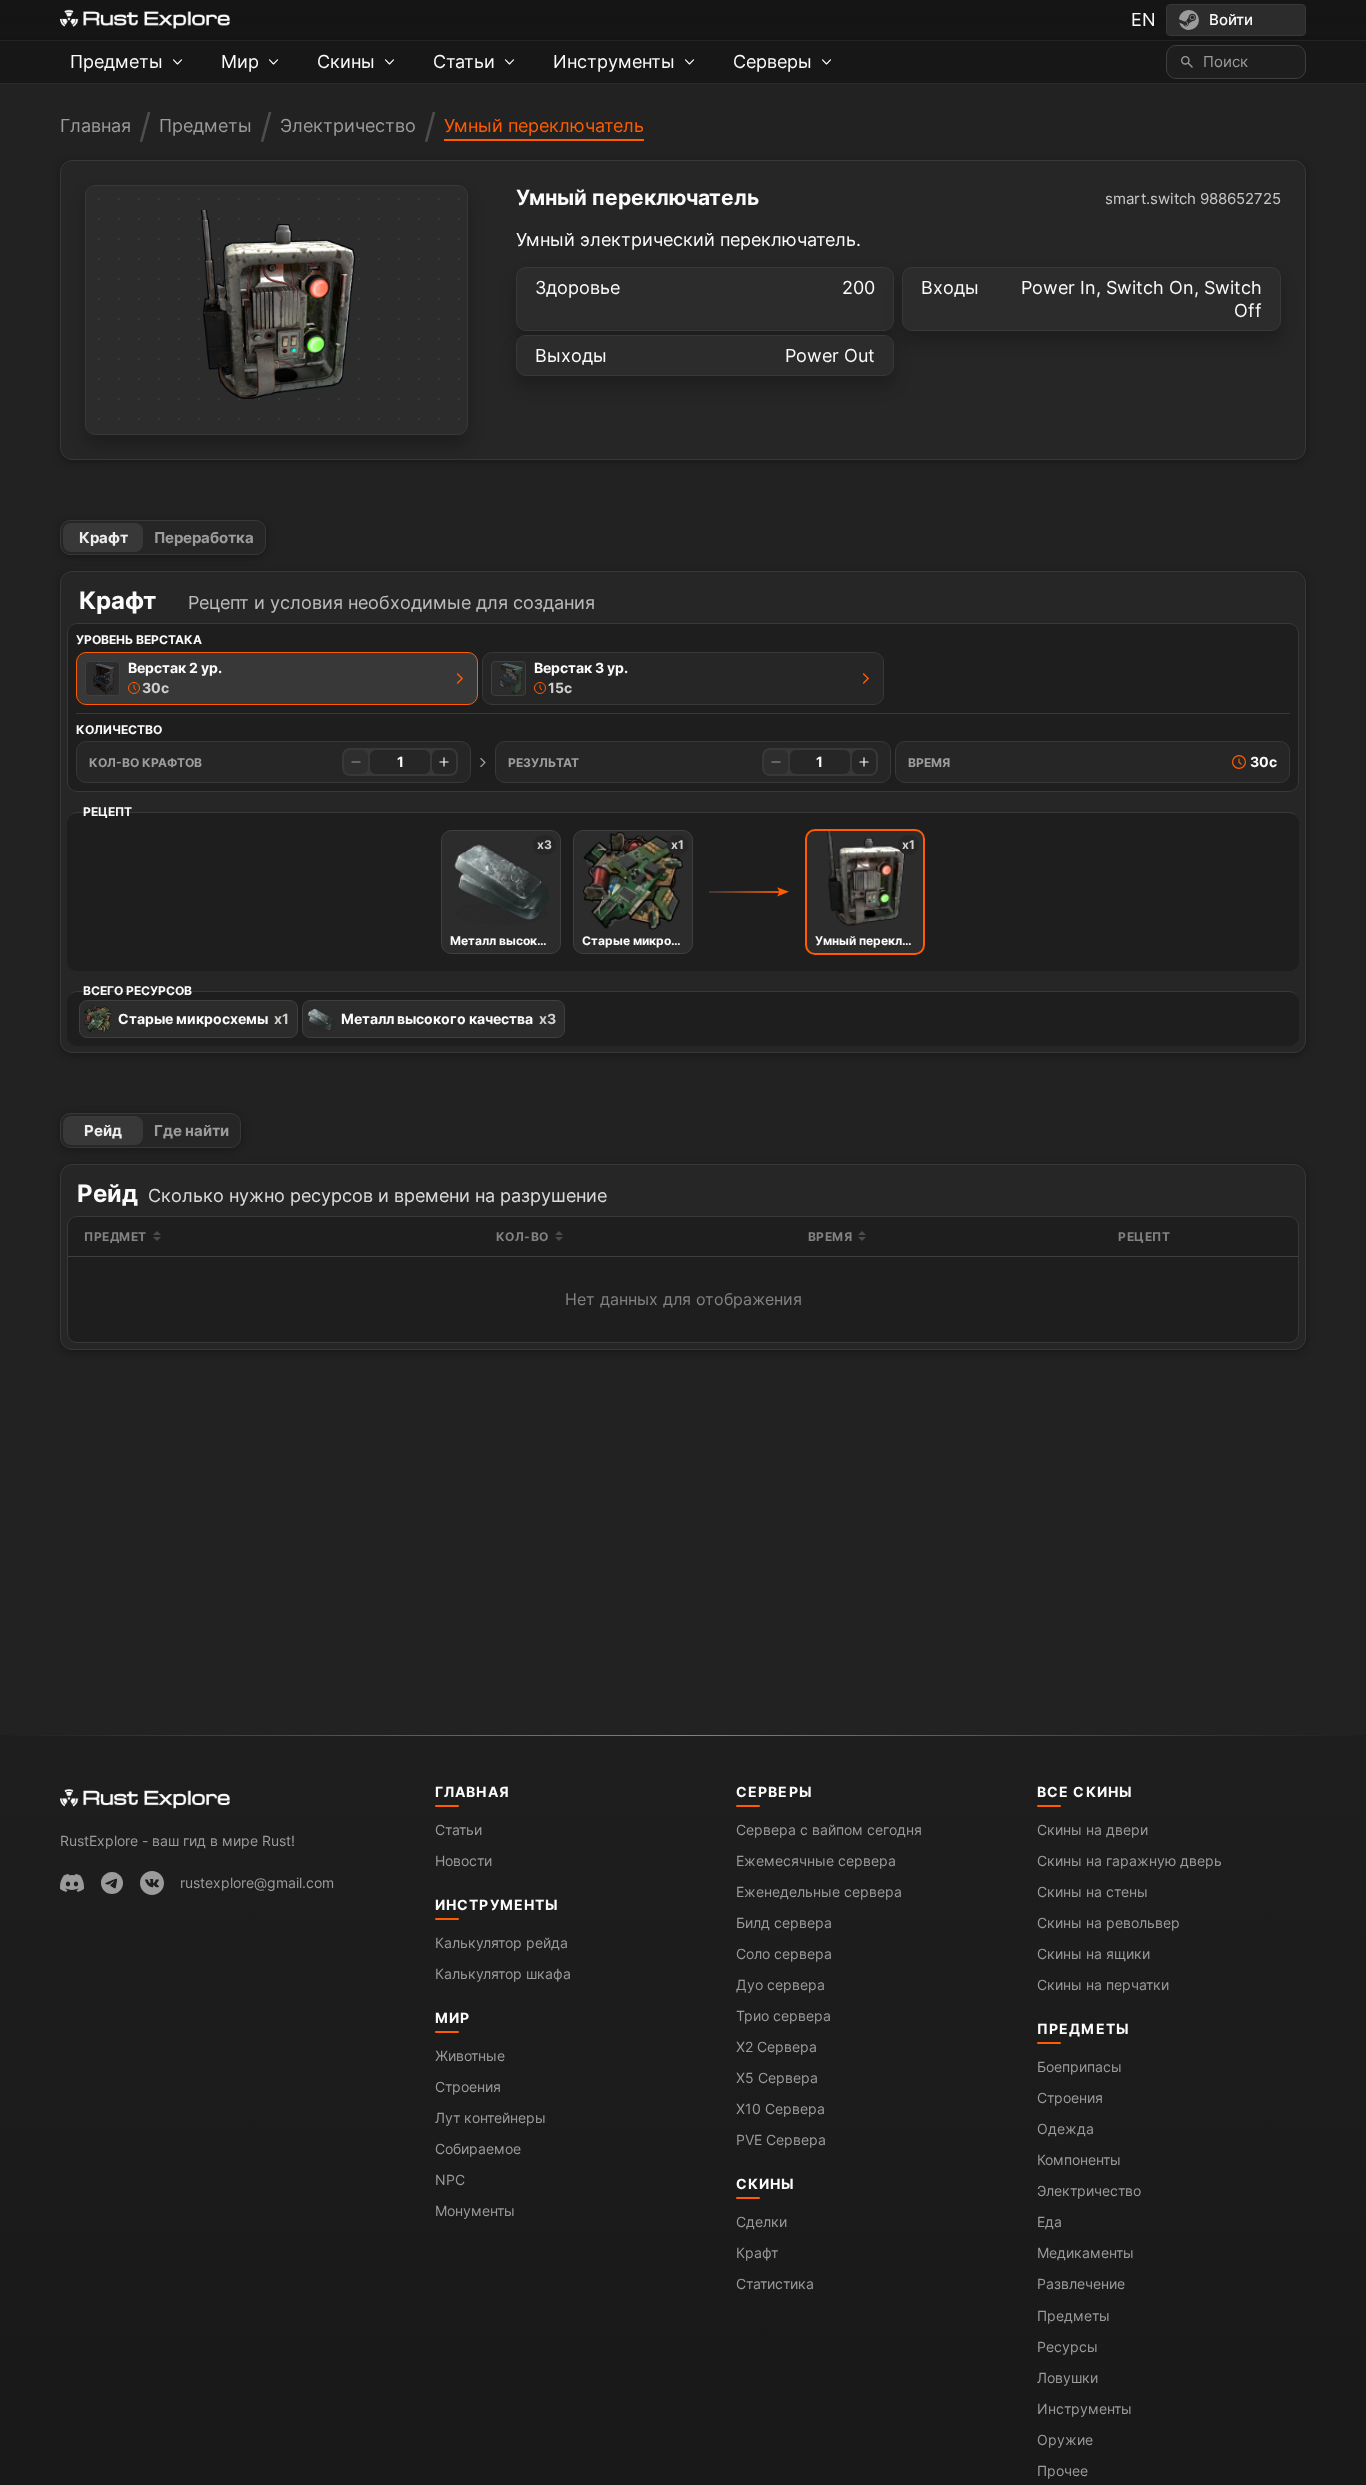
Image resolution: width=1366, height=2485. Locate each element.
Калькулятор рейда (501, 1942)
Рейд (103, 1130)
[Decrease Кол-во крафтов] (356, 762)
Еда (1049, 2221)
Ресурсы (1067, 2346)
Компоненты (1079, 2159)
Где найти (191, 1130)
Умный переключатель (544, 125)
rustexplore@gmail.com (257, 1882)
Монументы (475, 2210)
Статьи (458, 1829)
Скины (766, 2183)
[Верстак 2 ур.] (460, 678)
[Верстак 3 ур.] (866, 678)
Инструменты (497, 1904)
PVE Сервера (781, 2139)
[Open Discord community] (72, 1883)
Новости (463, 1860)
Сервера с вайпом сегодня (829, 1829)
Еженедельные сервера (819, 1891)
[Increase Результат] (864, 762)
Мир (452, 2017)
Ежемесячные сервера (816, 1860)
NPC (450, 2179)
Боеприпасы (1079, 2066)
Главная (95, 125)
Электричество (348, 125)
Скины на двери (1092, 1829)
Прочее (1062, 2470)
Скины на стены (1092, 1891)
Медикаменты (1085, 2252)
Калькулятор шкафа (503, 1973)
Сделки (761, 2221)
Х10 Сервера (780, 2108)
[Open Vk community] (152, 1883)
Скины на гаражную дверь (1129, 1860)
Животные (470, 2055)
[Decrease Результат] (776, 762)
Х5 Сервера (777, 2077)
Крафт (103, 537)
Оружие (1065, 2439)
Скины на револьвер (1108, 1922)
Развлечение (1081, 2283)
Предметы (205, 125)
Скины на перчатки (1103, 1984)
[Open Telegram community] (112, 1883)
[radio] (277, 678)
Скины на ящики (1093, 1953)
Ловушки (1067, 2377)
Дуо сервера (780, 1984)
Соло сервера (784, 1953)
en (1143, 19)
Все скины (1085, 1791)
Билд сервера (784, 1922)
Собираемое (478, 2148)
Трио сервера (783, 2015)
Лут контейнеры (490, 2117)
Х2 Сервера (776, 2046)
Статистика (775, 2283)
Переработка (204, 537)
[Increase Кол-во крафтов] (444, 762)
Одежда (1065, 2128)
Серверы (774, 1791)
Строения (468, 2086)
